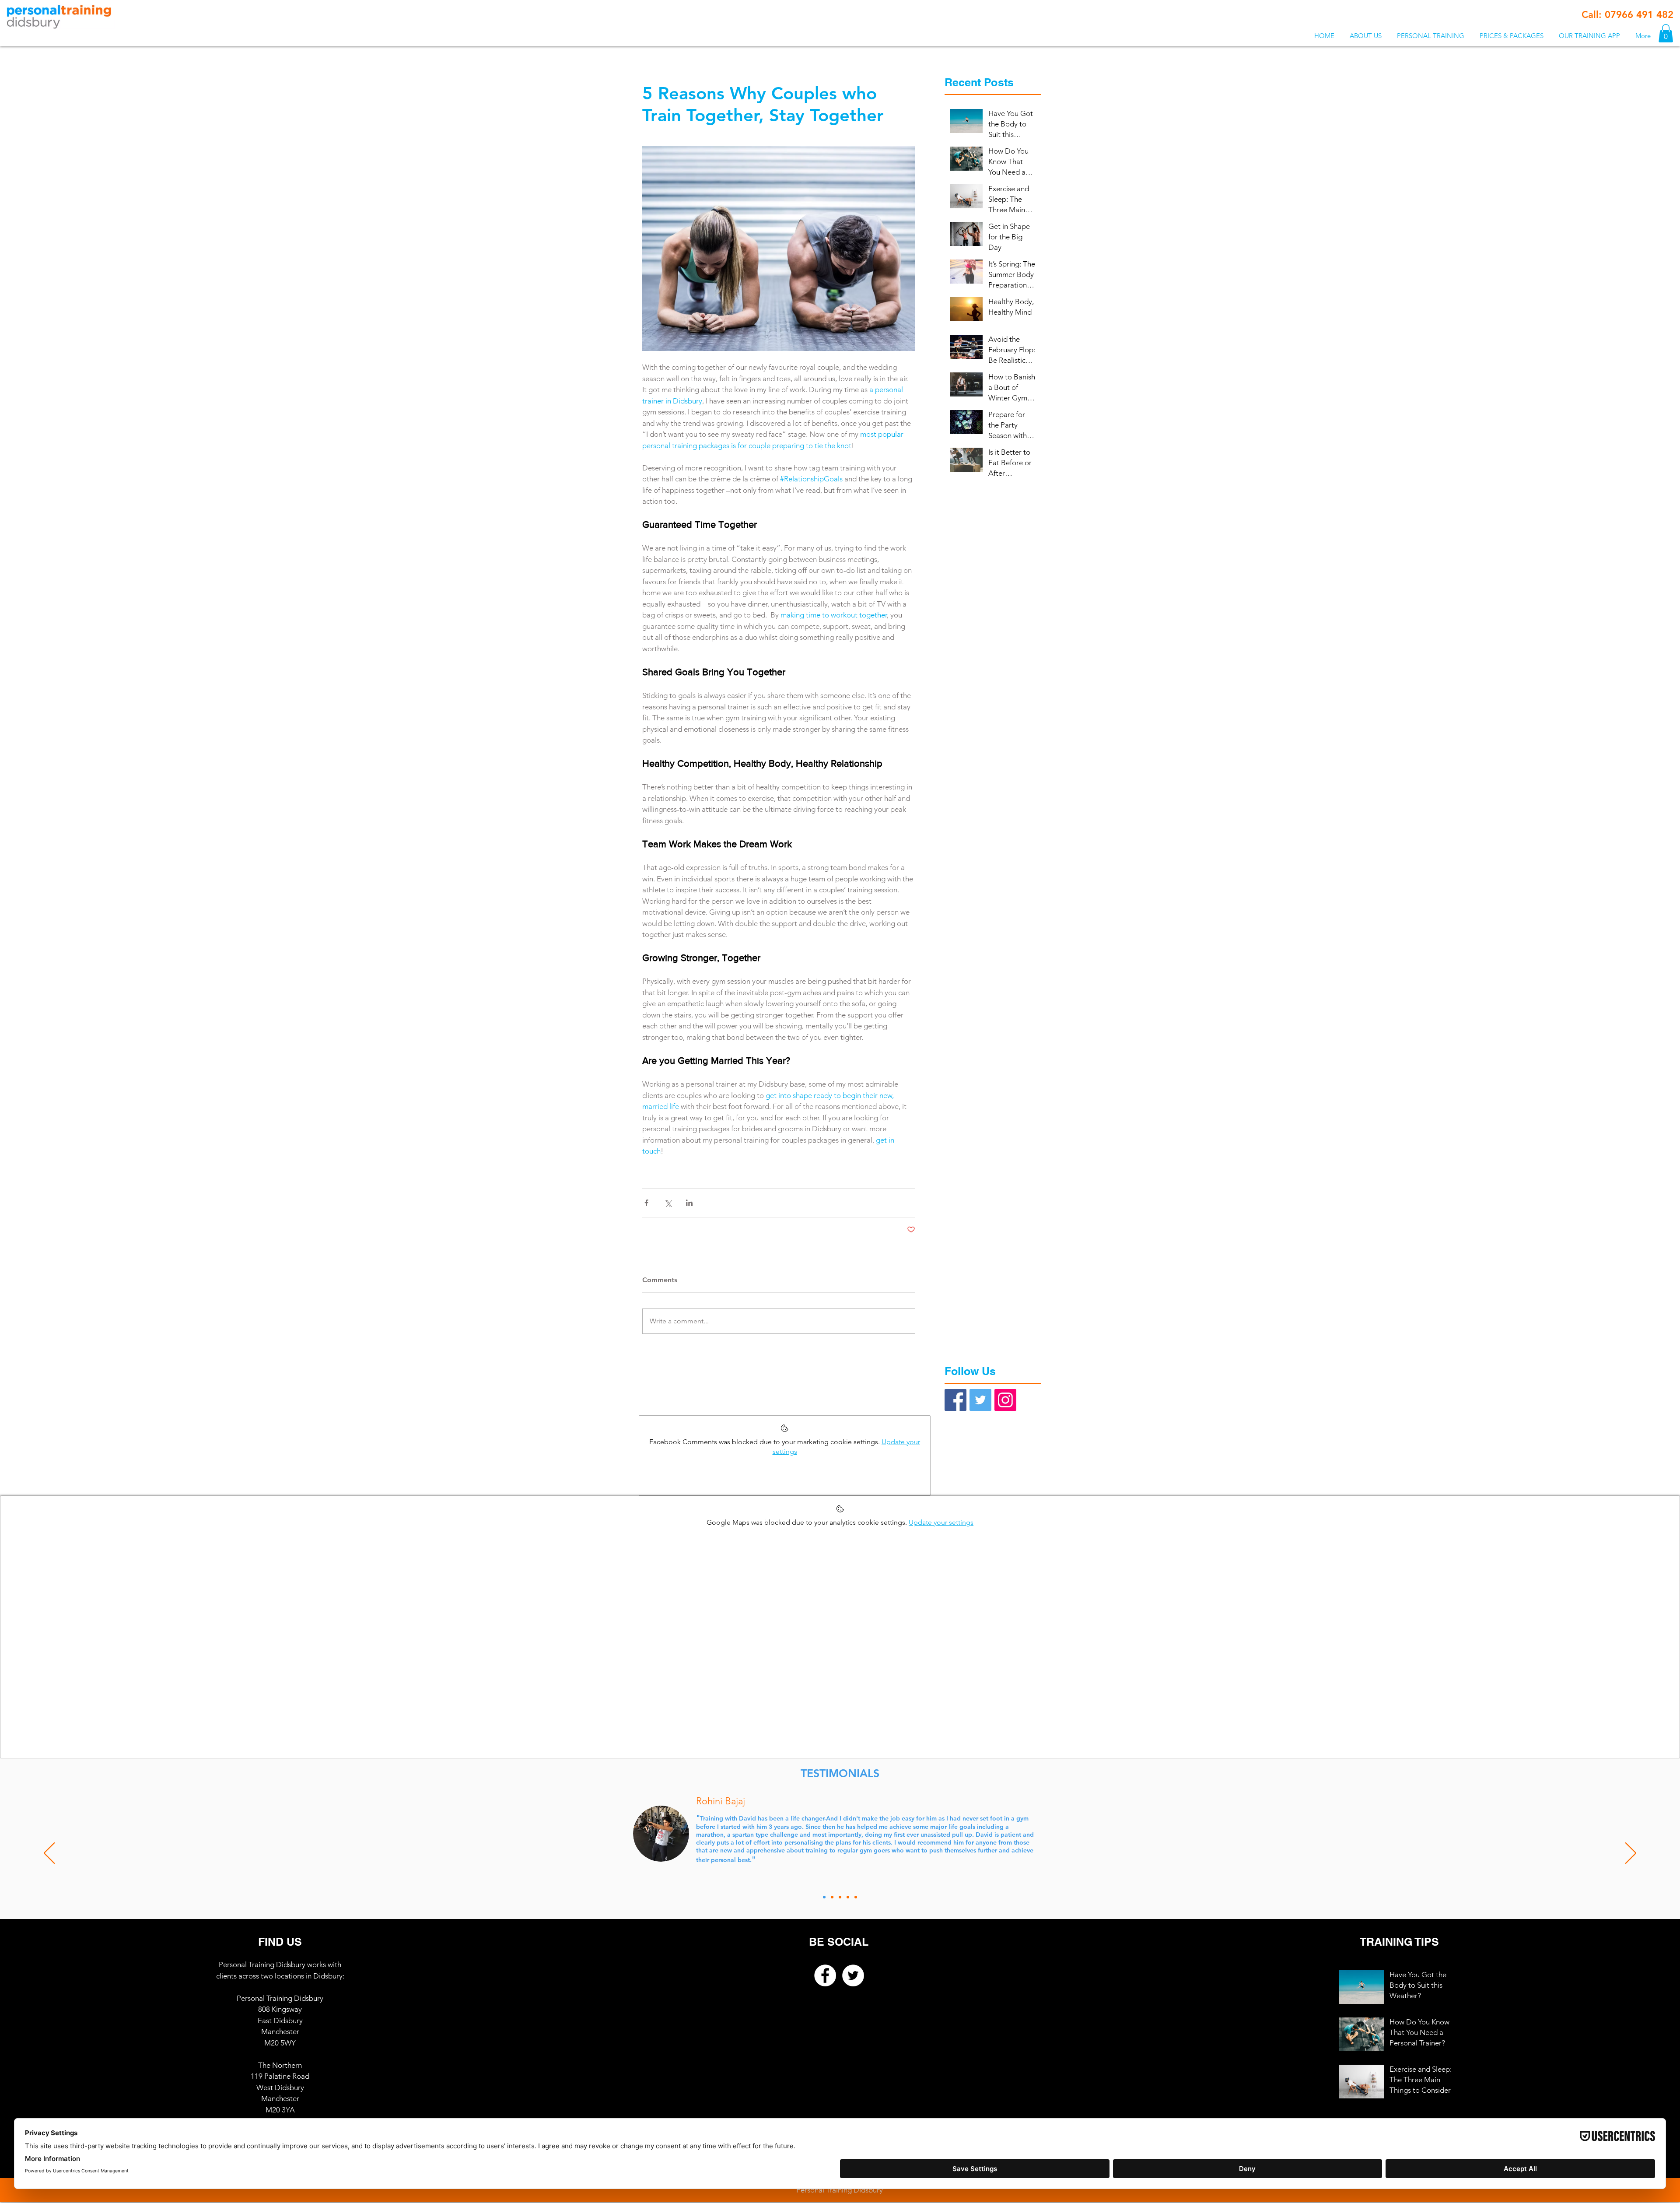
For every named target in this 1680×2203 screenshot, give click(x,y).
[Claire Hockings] (848, 1897)
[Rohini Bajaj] (824, 1897)
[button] (1430, 36)
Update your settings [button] (941, 1522)
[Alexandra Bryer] (840, 1897)
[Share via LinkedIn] (689, 1203)
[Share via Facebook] (646, 1203)
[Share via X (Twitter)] (668, 1203)
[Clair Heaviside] (856, 1897)
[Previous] (49, 1854)
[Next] (1631, 1854)
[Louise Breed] (832, 1897)
